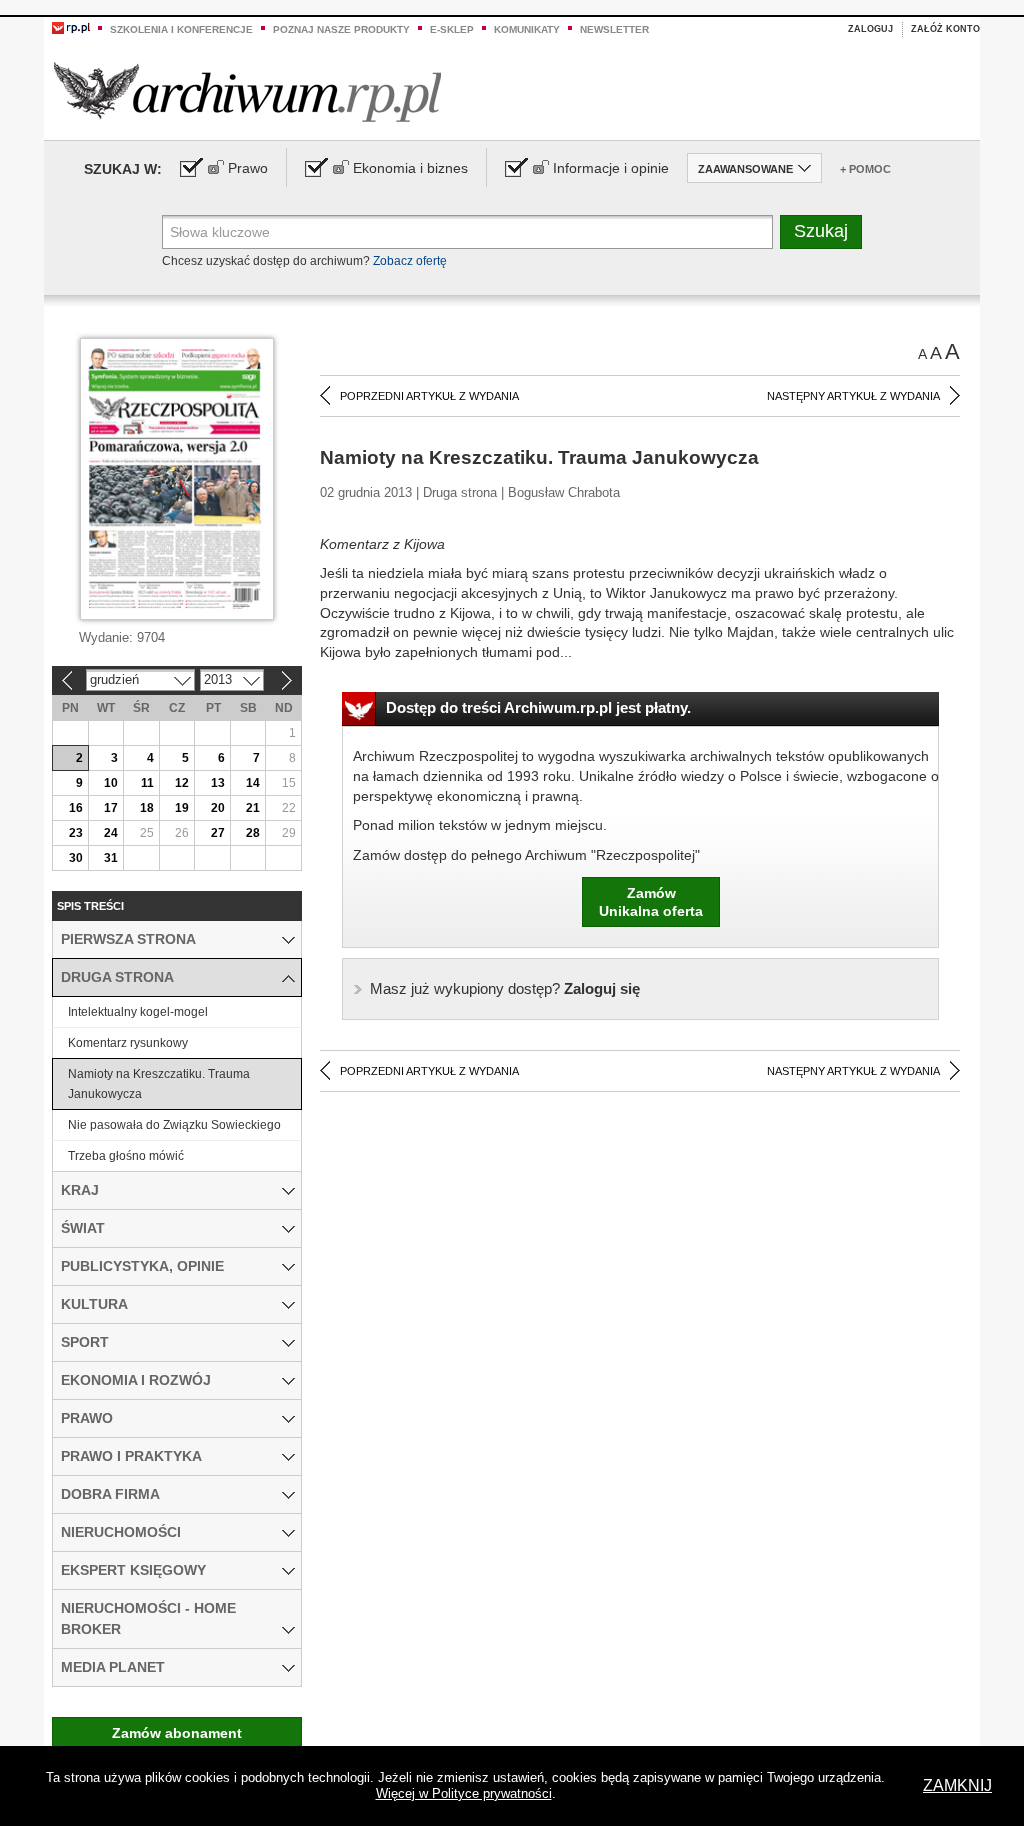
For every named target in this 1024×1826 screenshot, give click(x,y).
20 (218, 808)
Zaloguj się (505, 988)
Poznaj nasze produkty (341, 29)
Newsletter (614, 29)
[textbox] (467, 232)
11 (147, 783)
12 (182, 783)
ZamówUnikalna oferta (651, 902)
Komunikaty (527, 29)
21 (253, 808)
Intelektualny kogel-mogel (138, 1012)
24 (111, 833)
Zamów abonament (177, 1733)
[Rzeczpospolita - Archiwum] (247, 91)
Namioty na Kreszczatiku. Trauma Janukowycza (159, 1084)
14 (253, 783)
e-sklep (452, 29)
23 (76, 833)
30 (76, 858)
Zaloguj (870, 29)
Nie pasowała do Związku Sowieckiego (174, 1125)
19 (182, 808)
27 (218, 833)
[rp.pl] (71, 27)
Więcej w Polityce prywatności (464, 1793)
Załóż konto (945, 29)
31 (111, 858)
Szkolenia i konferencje (181, 29)
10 (111, 783)
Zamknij (957, 1785)
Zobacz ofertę (410, 261)
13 (218, 783)
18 (147, 808)
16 (76, 808)
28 (253, 833)
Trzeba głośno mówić (126, 1156)
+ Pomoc (865, 169)
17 (111, 808)
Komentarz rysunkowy (128, 1043)
